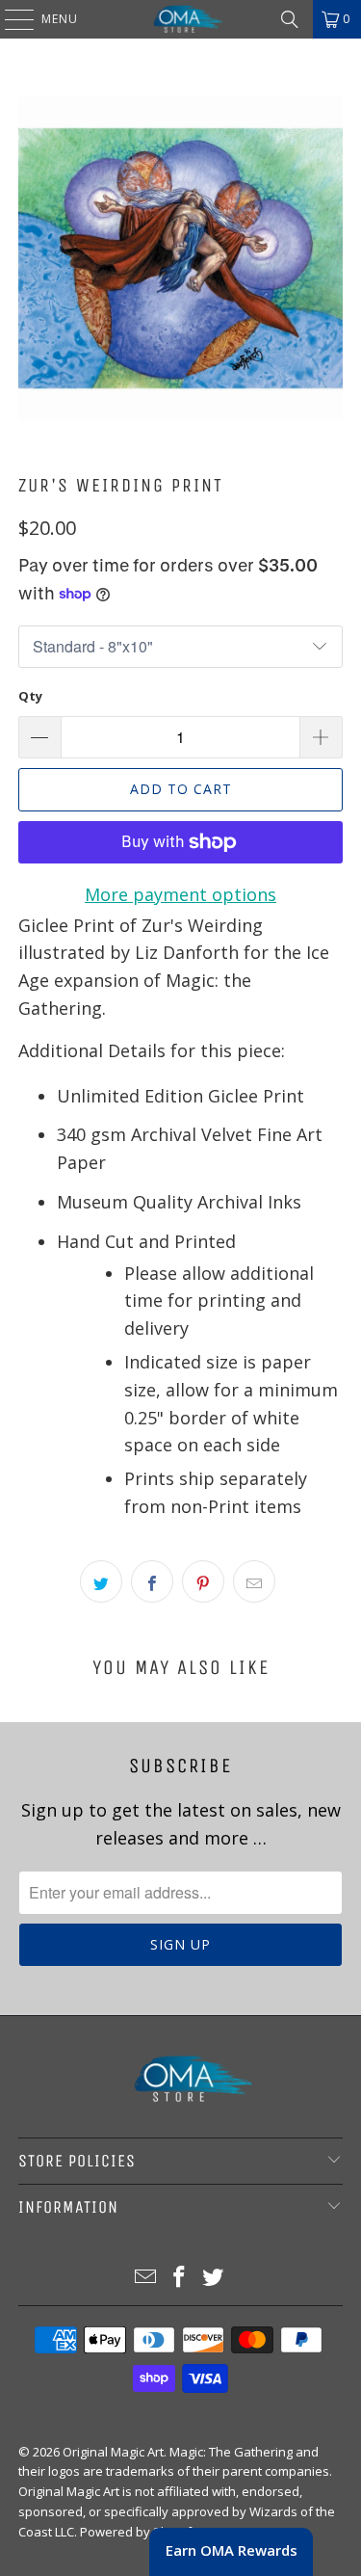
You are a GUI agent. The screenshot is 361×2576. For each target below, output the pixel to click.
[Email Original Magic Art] (146, 2278)
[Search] (290, 19)
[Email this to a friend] (254, 1581)
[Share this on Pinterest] (203, 1581)
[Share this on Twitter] (101, 1581)
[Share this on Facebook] (152, 1581)
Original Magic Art (113, 2452)
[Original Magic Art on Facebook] (180, 2278)
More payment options (180, 894)
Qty (30, 696)
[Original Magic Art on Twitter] (213, 2278)
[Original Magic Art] (181, 19)
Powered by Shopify (139, 2532)
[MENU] (10, 19)
